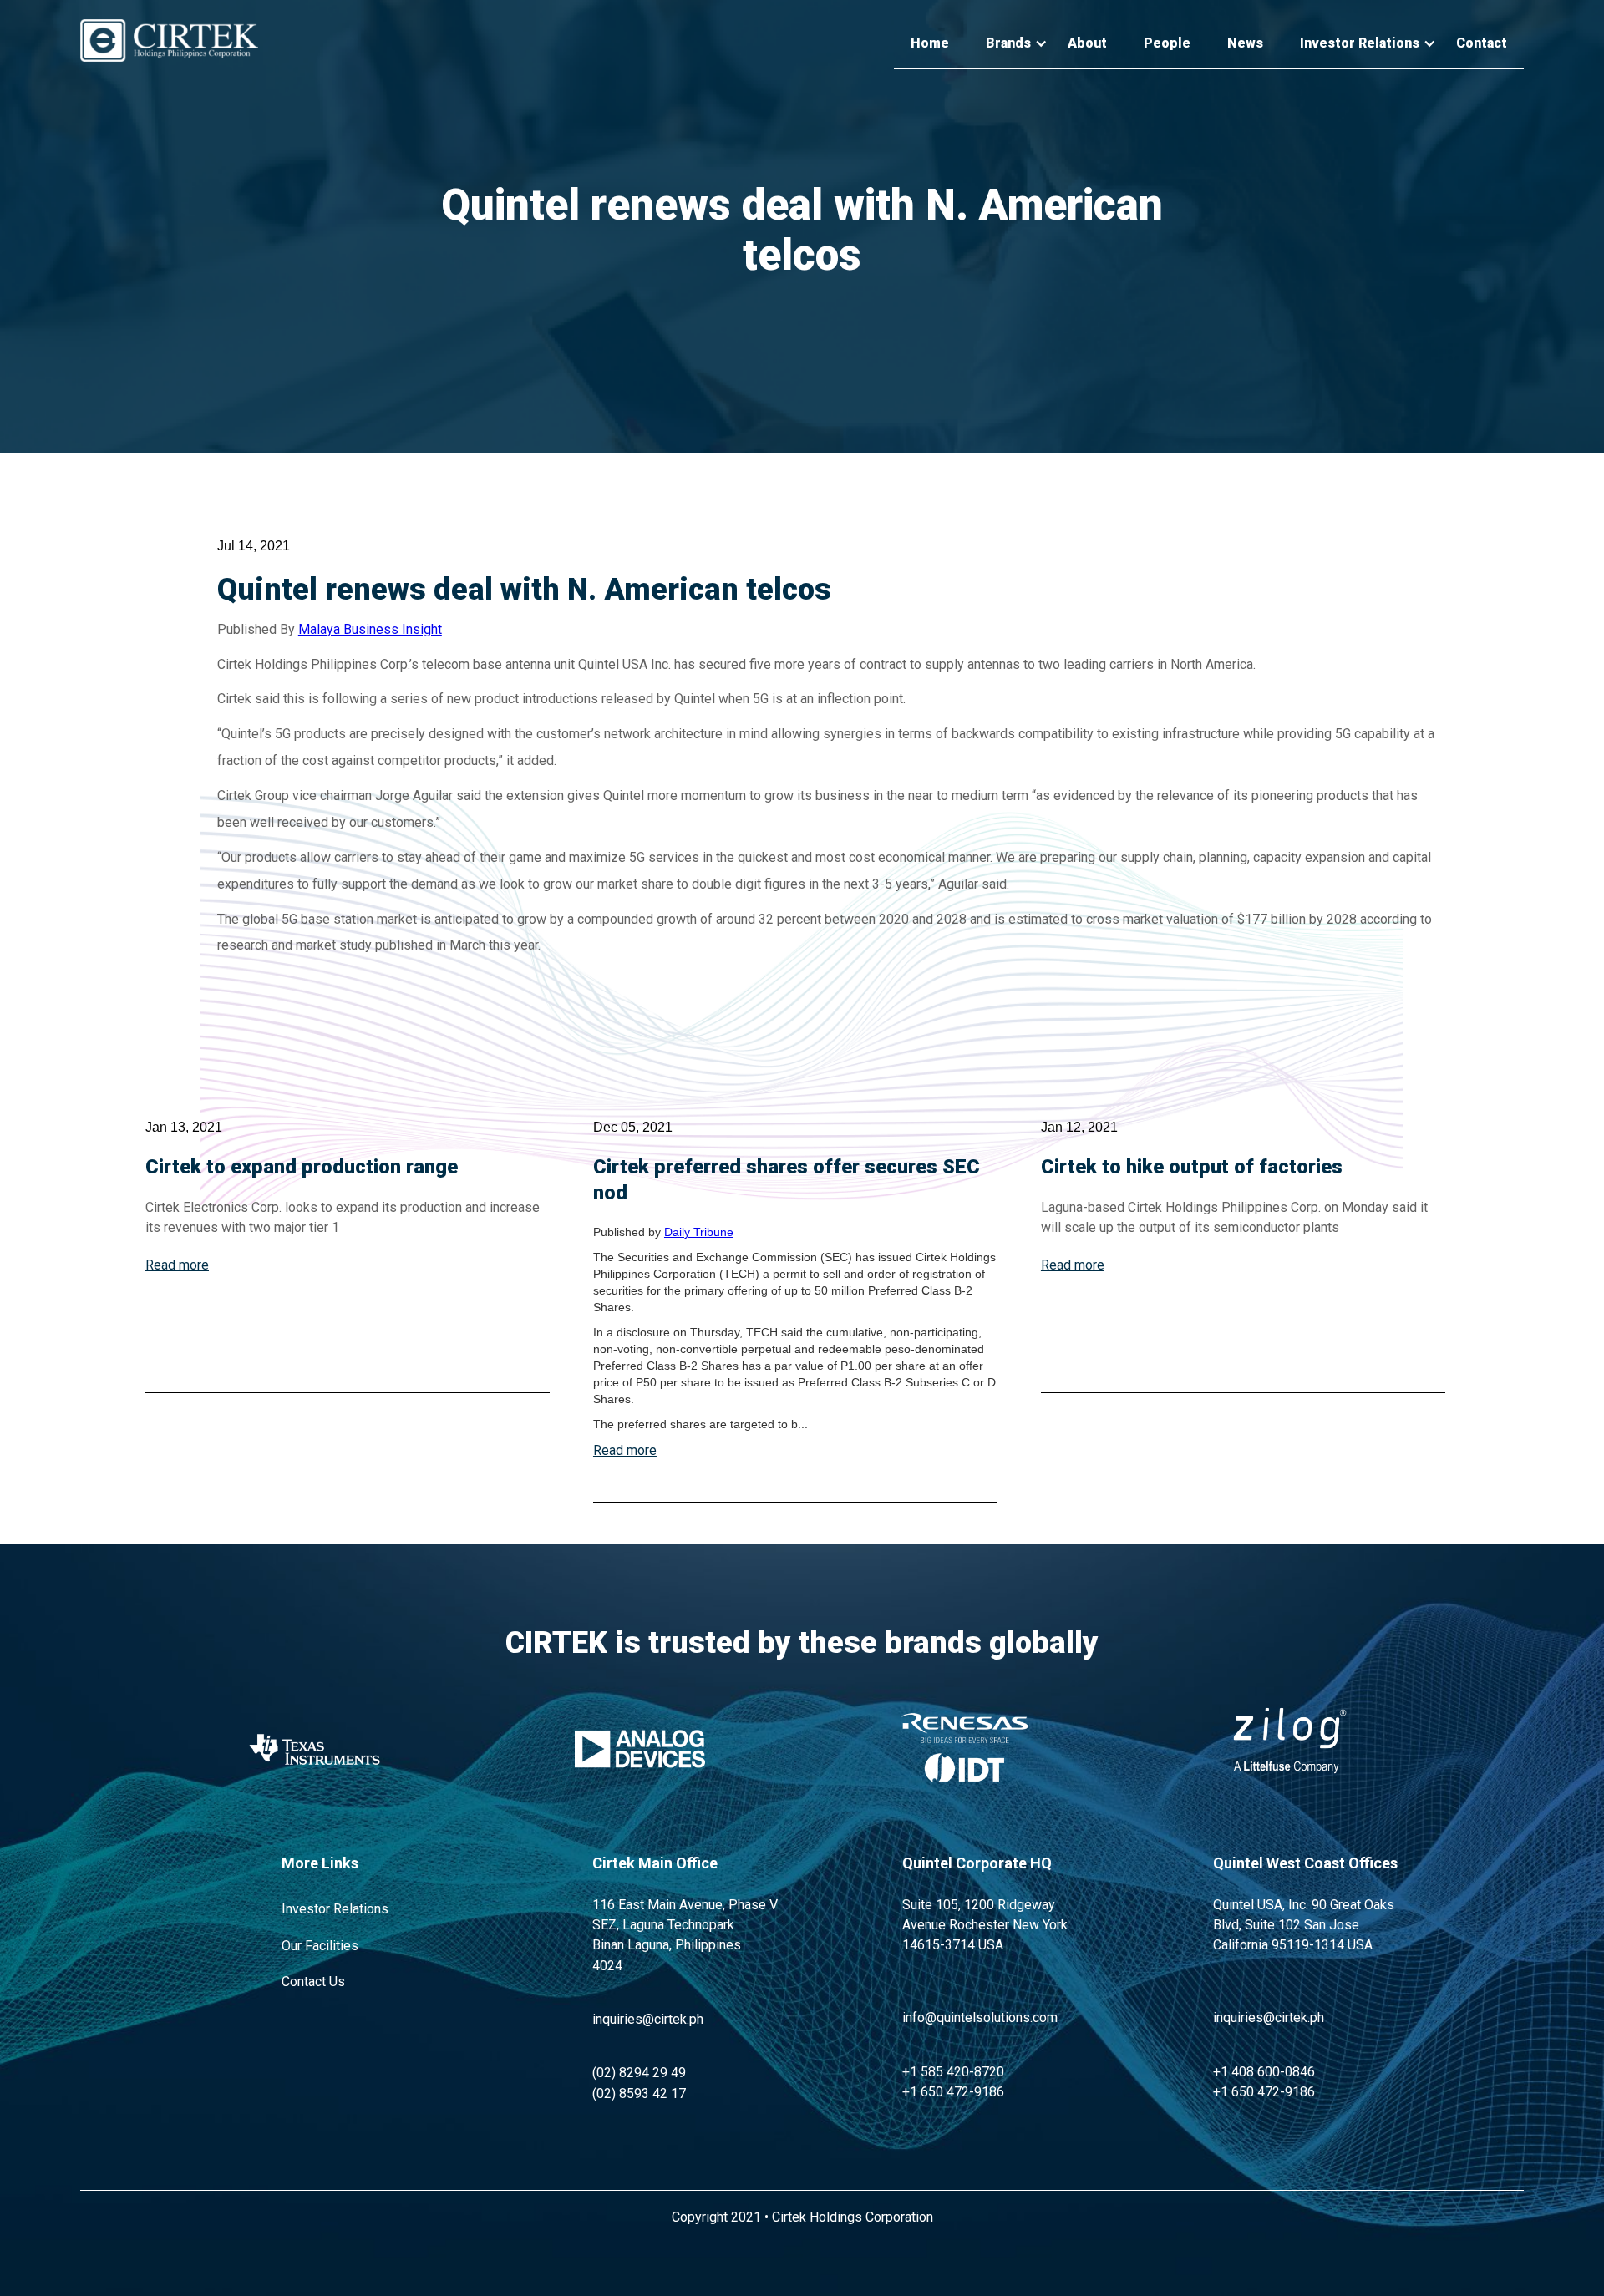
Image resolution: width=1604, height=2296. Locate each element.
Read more (177, 1265)
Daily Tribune (699, 1232)
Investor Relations (335, 1909)
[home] (169, 41)
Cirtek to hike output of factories (1192, 1167)
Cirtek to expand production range (302, 1167)
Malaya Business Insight (370, 629)
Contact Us (313, 1982)
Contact (1482, 43)
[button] (1008, 44)
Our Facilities (320, 1946)
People (1167, 43)
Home (930, 43)
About (1087, 43)
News (1245, 43)
